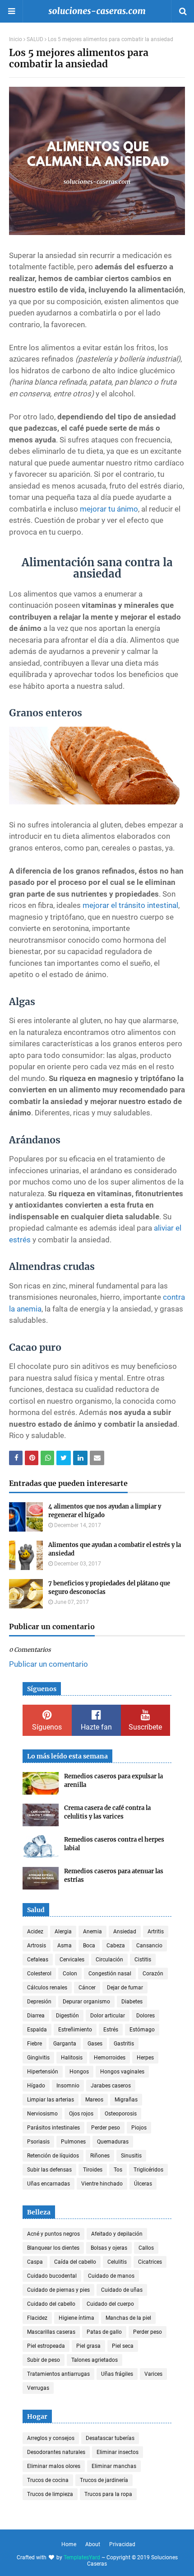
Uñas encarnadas (48, 2184)
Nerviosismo (42, 2114)
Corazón (153, 1974)
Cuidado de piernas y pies (58, 2290)
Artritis (156, 1932)
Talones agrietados (95, 2360)
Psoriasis (38, 2142)
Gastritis (124, 2044)
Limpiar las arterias (51, 2100)
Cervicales (72, 1960)
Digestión (67, 2016)
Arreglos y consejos (51, 2438)
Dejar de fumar (125, 1988)
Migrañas (126, 2100)
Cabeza (116, 1946)
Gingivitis (38, 2058)
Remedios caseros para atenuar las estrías (114, 1876)
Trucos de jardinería (104, 2480)
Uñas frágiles (117, 2374)
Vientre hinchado (102, 2184)
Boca (89, 1946)
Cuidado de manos (111, 2276)
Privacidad (122, 2544)
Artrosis (37, 1946)
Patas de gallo (104, 2332)
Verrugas (38, 2388)
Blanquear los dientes (53, 2248)
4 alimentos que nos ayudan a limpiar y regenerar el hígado (105, 1511)
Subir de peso (44, 2360)
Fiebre (35, 2044)
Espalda (37, 2030)
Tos (118, 2170)
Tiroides (93, 2170)
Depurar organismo (86, 2002)
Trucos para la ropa (108, 2494)
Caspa (35, 2262)
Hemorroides (110, 2058)
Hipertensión (43, 2072)
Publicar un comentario (48, 1664)
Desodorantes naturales (56, 2452)
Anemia (92, 1932)
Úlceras (143, 2184)
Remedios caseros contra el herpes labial (114, 1844)
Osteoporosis (121, 2114)
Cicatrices (150, 2262)
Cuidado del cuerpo (110, 2304)
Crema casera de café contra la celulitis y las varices (107, 1812)
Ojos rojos (81, 2114)
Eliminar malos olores (54, 2466)
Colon (70, 1974)
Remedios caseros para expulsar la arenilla (113, 1781)
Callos (146, 2248)
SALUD (35, 39)
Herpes (145, 2058)
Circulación (109, 1960)
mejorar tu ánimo (109, 509)
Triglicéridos (148, 2170)
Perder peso (106, 2128)
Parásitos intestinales (53, 2128)
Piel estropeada (46, 2346)
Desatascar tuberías (110, 2438)
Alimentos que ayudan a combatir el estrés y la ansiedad (115, 1549)
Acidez (35, 1932)
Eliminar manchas (114, 2466)
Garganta (65, 2044)
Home (69, 2544)
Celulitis (117, 2262)
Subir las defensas (49, 2170)
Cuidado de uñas (122, 2290)
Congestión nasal (110, 1974)
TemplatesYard (82, 2557)
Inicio (16, 39)
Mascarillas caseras (51, 2332)
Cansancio (149, 1946)
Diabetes (132, 2002)
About (93, 2544)
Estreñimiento (75, 2030)
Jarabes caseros (111, 2086)
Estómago (142, 2030)
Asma (65, 1946)
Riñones (100, 2156)
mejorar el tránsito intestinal (130, 905)
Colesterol (39, 1974)
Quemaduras (113, 2142)
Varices (153, 2374)
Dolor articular (108, 2016)
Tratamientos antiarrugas (58, 2374)
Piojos (139, 2128)
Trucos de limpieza (50, 2494)
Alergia (63, 1932)
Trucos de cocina (48, 2480)
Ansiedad (125, 1932)
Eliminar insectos (118, 2452)
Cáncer (87, 1988)
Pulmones (73, 2142)
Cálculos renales (47, 1988)
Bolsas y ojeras (109, 2248)
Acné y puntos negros (53, 2234)
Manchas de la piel (128, 2318)
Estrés (111, 2030)
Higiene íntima (76, 2318)
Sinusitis (131, 2156)
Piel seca (123, 2346)
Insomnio (68, 2086)
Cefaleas (38, 1960)
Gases (95, 2044)
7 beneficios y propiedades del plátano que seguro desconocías (109, 1588)
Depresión (39, 2002)
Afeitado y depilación (117, 2234)
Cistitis (143, 1960)
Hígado (36, 2086)
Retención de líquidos (53, 2156)
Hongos (79, 2072)
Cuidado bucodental (52, 2276)
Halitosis (72, 2058)
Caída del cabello (75, 2262)
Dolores (145, 2016)
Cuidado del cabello (51, 2304)
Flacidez (37, 2318)
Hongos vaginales (122, 2072)
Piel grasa (88, 2346)
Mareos (94, 2100)
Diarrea (36, 2016)
